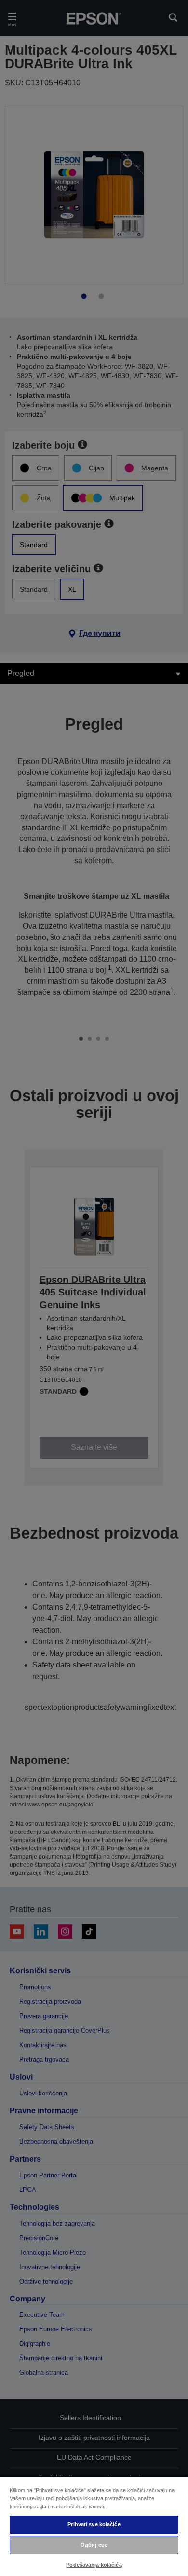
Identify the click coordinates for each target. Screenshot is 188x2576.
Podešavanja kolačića (94, 2565)
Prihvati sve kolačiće (94, 2524)
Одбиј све (94, 2545)
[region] (94, 2526)
